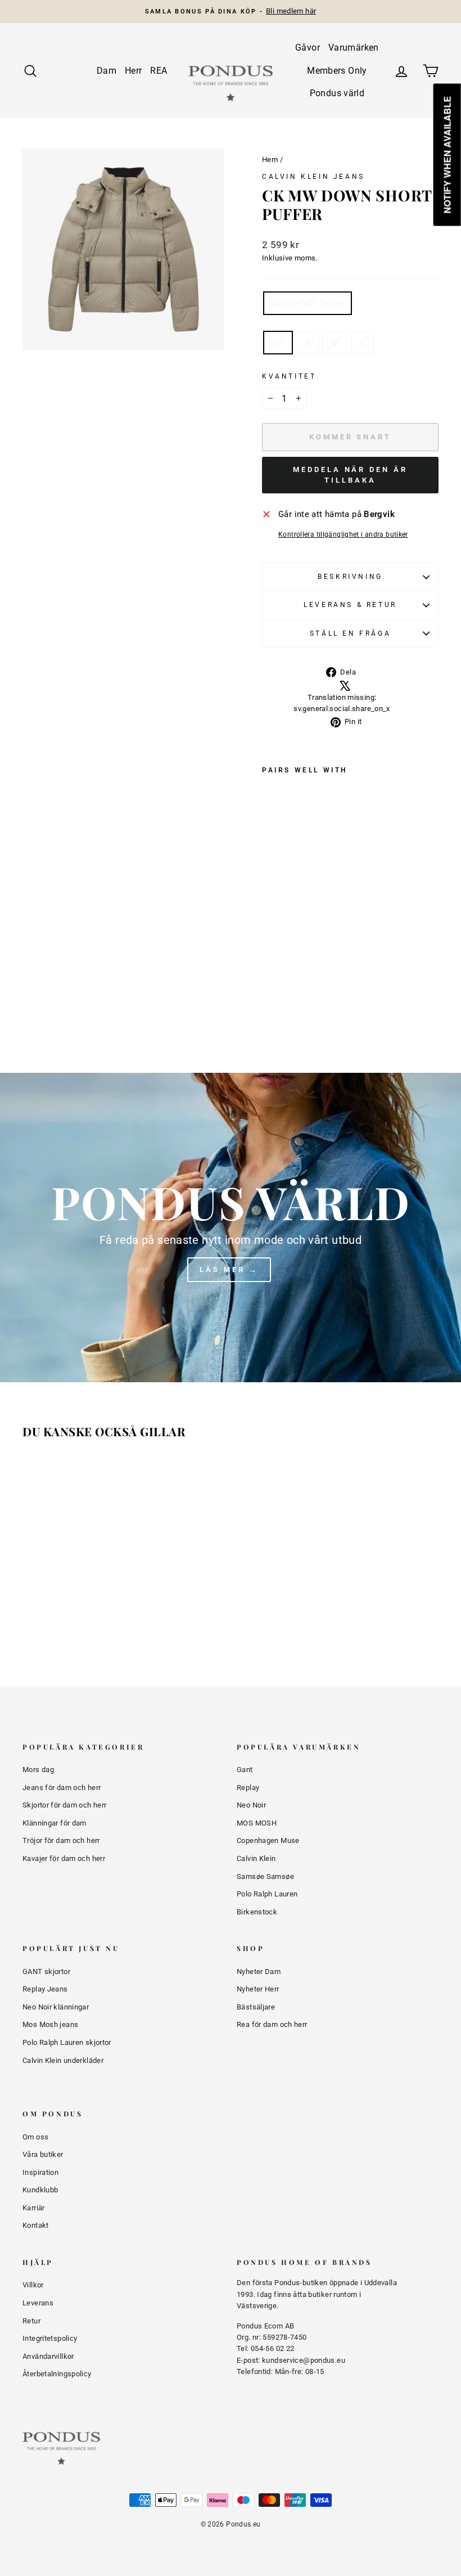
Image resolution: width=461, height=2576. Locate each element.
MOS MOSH (257, 1823)
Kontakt (36, 2225)
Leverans (38, 2303)
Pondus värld (337, 93)
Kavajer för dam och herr (64, 1858)
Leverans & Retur (350, 605)
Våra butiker (43, 2154)
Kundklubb (40, 2190)
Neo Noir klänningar (56, 2007)
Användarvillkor (48, 2356)
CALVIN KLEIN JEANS (313, 177)
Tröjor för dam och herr (61, 1840)
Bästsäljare (256, 2007)
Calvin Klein (256, 1858)
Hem (270, 159)
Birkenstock (257, 1912)
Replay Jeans (45, 1989)
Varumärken (354, 48)
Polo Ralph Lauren (267, 1894)
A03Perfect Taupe (308, 303)
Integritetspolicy (50, 2338)
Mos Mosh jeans (50, 2024)
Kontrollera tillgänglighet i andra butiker (343, 534)
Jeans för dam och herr (62, 1788)
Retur (31, 2321)
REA (159, 71)
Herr (134, 71)
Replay (248, 1788)
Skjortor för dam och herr (64, 1805)
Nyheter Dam (259, 1972)
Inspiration (40, 2172)
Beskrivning (350, 577)
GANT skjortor (46, 1972)
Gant (245, 1770)
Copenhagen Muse (268, 1840)
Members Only (337, 71)
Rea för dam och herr (272, 2024)
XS (278, 343)
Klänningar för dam (55, 1823)
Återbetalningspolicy (57, 2374)
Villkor (33, 2285)
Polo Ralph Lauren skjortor (67, 2042)
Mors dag (38, 1770)
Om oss (35, 2137)
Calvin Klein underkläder (63, 2060)
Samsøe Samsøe (265, 1876)
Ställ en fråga (350, 633)
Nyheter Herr (258, 1989)
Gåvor (308, 48)
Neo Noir (251, 1805)
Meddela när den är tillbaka (350, 475)
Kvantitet (289, 376)
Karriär (34, 2208)
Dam (107, 71)
